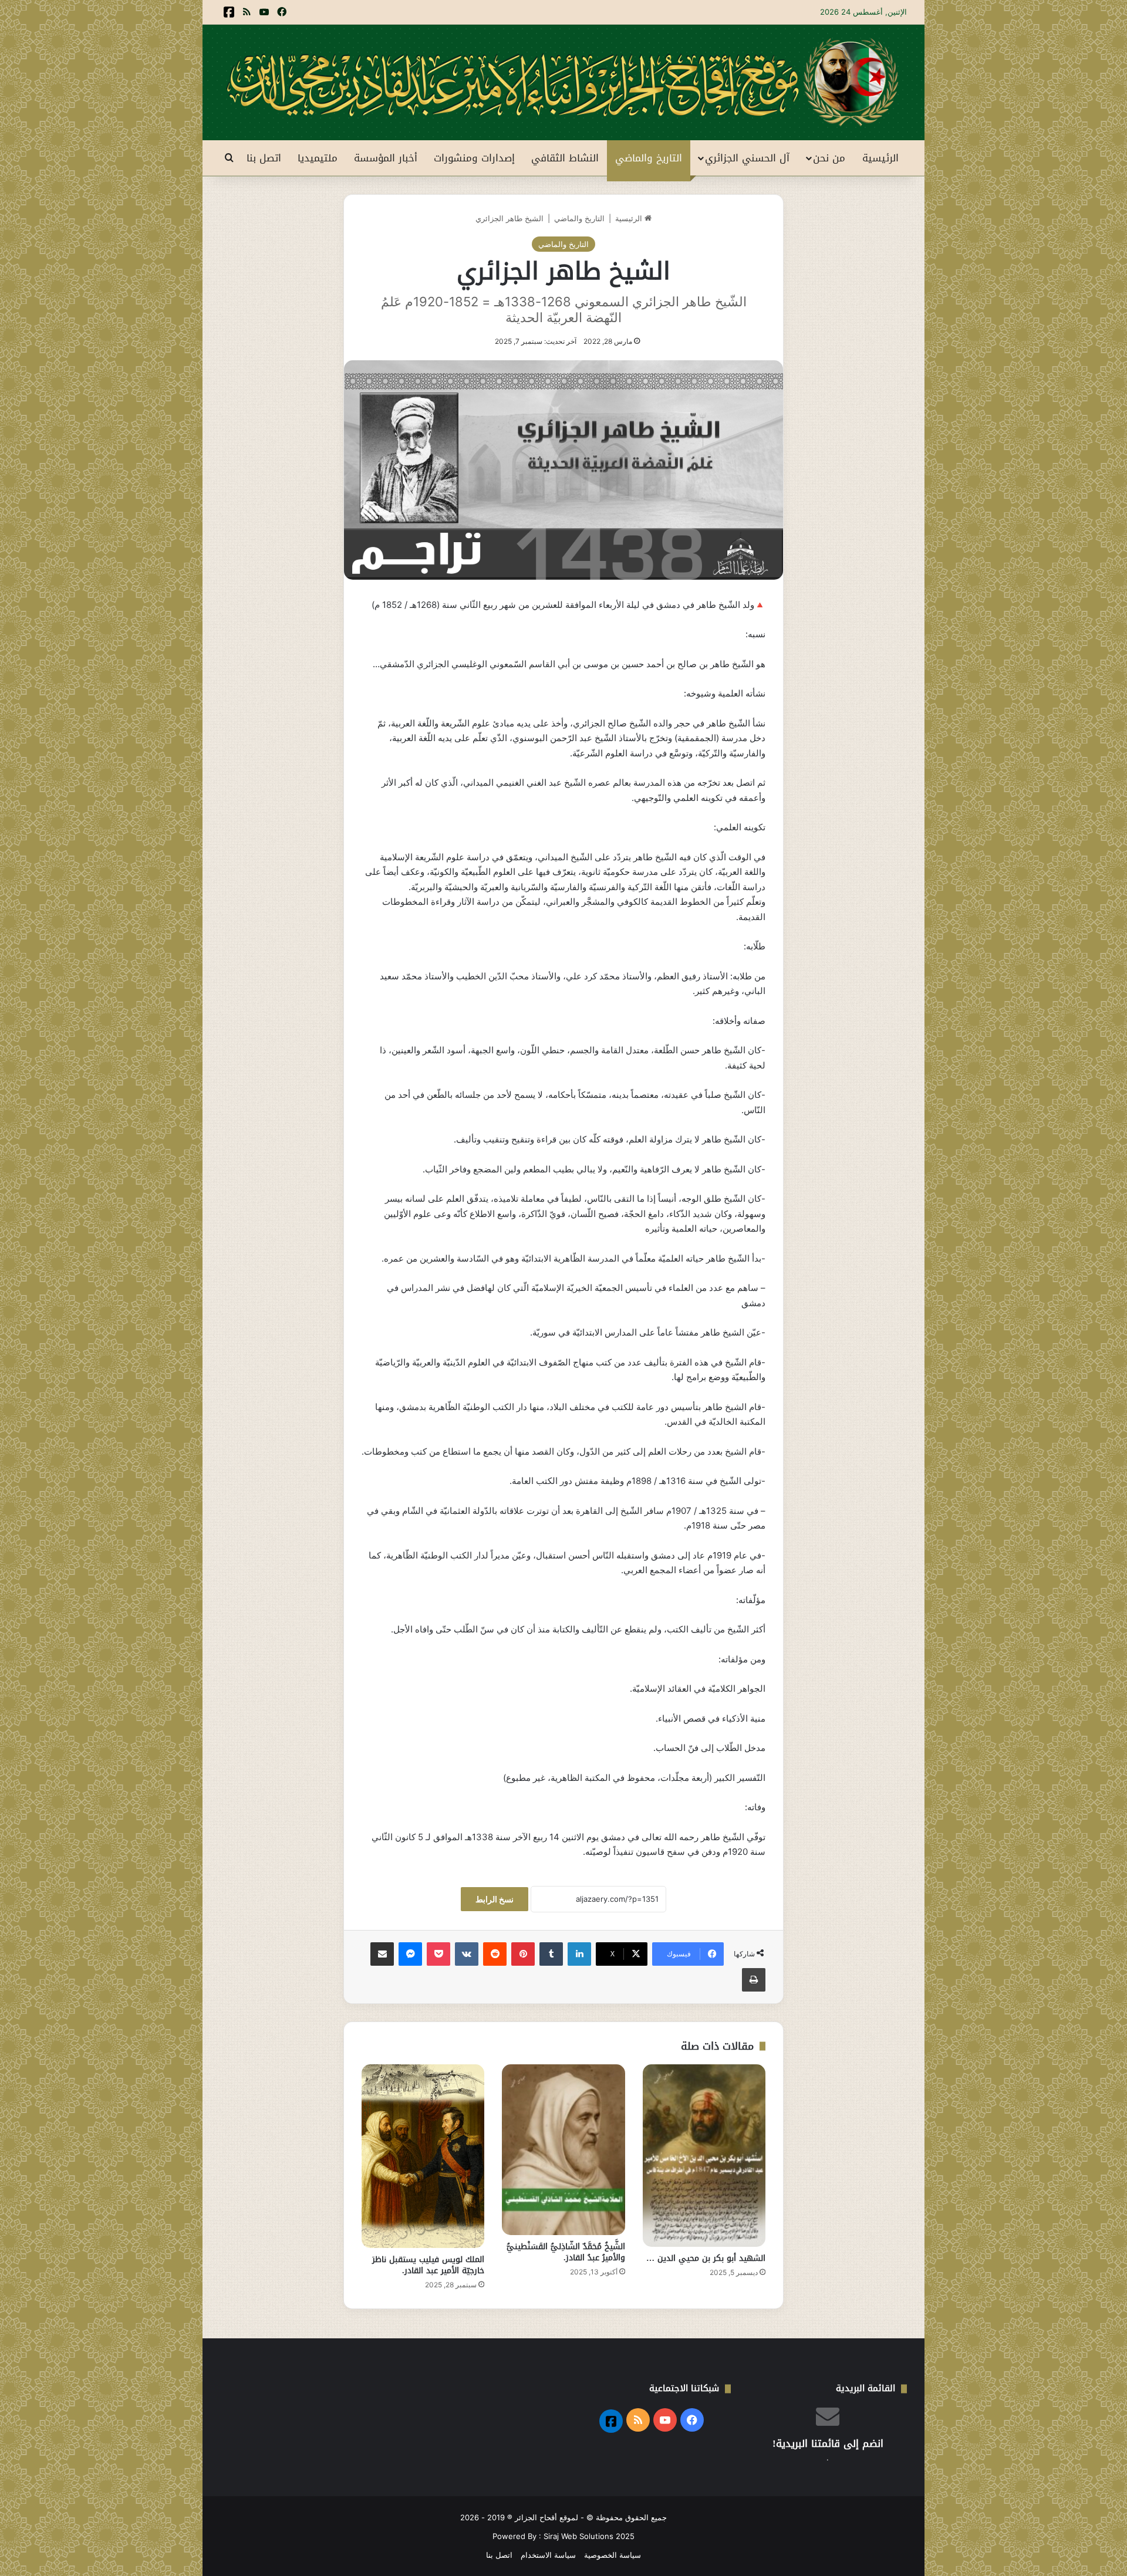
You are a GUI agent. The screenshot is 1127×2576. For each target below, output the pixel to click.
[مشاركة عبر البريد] (382, 1954)
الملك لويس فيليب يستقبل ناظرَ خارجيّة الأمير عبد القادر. (428, 2265)
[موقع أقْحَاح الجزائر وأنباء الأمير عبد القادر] (563, 82)
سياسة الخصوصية (613, 2555)
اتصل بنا (264, 158)
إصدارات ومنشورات (474, 158)
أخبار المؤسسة (386, 158)
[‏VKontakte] (467, 1954)
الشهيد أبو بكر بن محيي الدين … (706, 2258)
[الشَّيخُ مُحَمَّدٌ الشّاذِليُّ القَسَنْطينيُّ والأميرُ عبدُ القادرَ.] (563, 2150)
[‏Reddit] (495, 1954)
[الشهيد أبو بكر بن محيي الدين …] (704, 2156)
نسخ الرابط (495, 1899)
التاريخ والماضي (649, 158)
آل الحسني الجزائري (747, 158)
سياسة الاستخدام (548, 2555)
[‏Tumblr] (551, 1954)
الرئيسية (880, 158)
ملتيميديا (318, 158)
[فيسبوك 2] (229, 12)
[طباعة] (754, 1980)
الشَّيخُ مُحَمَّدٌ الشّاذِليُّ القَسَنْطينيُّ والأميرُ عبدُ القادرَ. (566, 2252)
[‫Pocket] (438, 1954)
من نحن (829, 158)
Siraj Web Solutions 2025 (589, 2536)
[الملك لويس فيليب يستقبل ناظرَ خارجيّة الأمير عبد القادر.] (423, 2156)
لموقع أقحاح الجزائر (546, 2517)
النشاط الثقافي (565, 158)
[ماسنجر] (410, 1954)
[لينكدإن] (579, 1954)
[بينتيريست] (523, 1954)
